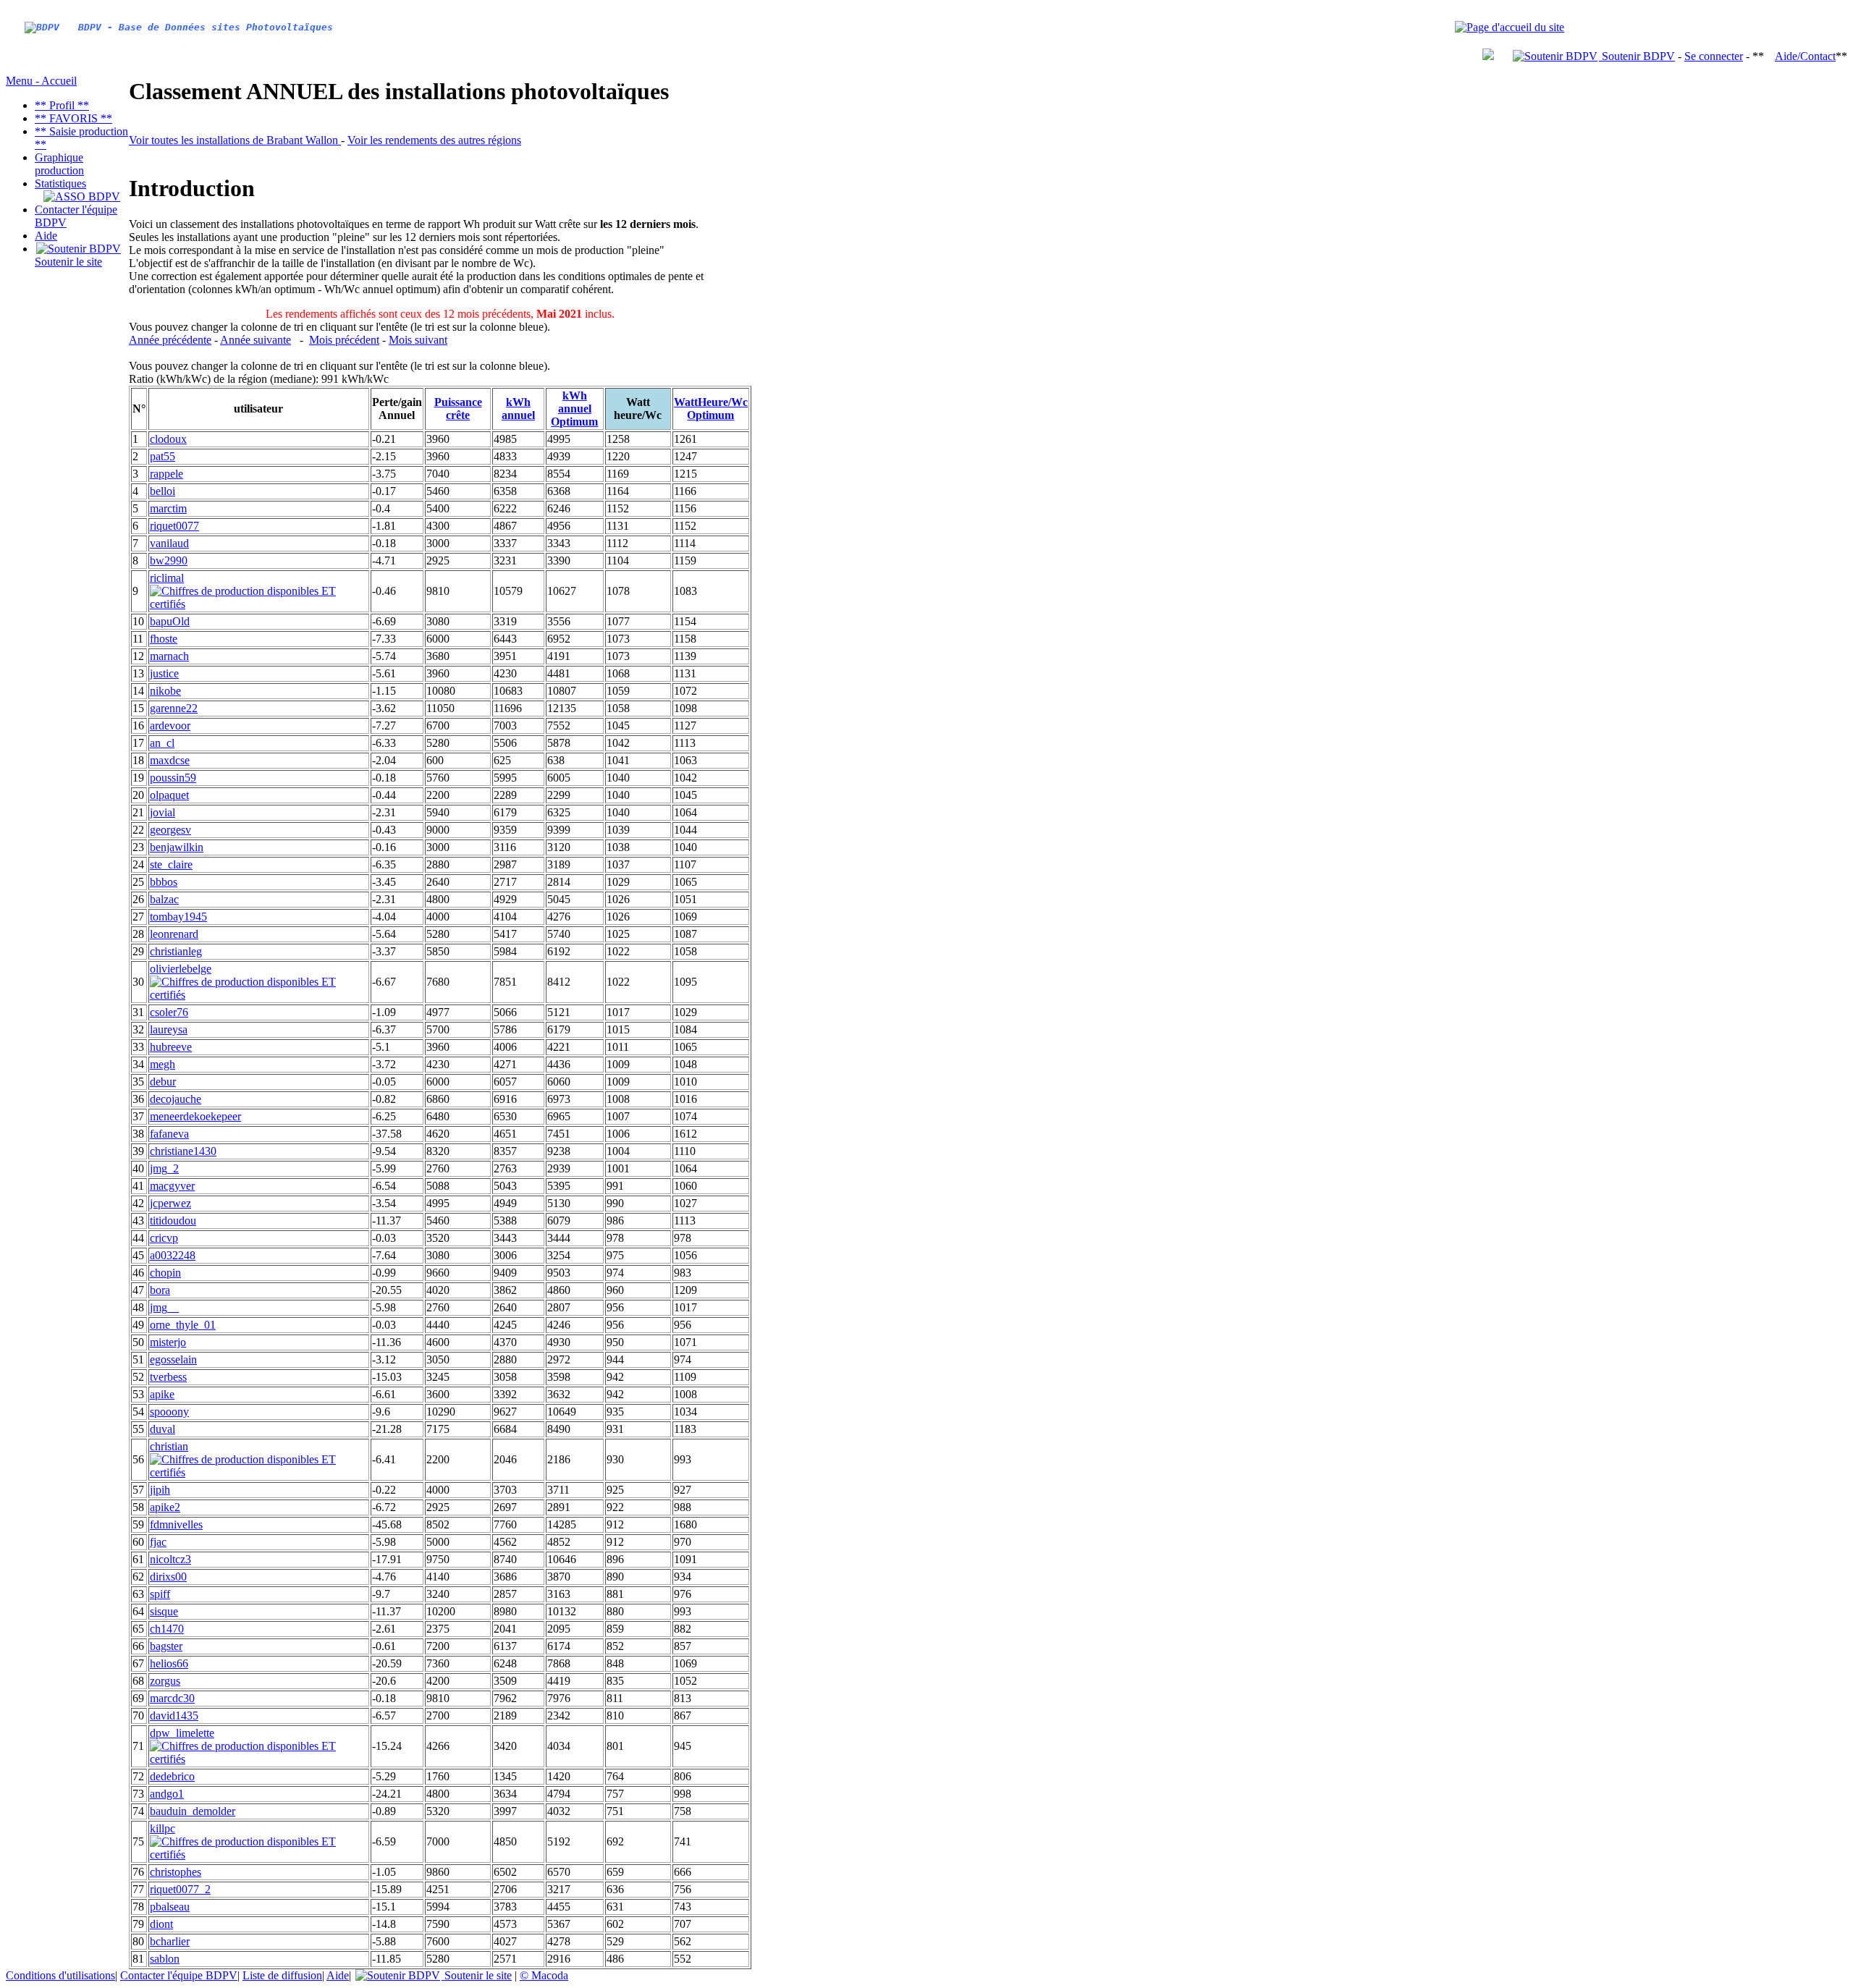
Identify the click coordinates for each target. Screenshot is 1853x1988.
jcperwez (170, 1203)
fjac (158, 1542)
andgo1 (167, 1794)
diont (161, 1924)
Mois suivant (418, 340)
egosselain (173, 1359)
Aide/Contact (1805, 56)
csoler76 (169, 1012)
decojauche (176, 1099)
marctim (168, 508)
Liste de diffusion (282, 1975)
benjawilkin (177, 847)
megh (162, 1064)
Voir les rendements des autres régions (434, 140)
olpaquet (169, 795)
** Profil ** (62, 105)
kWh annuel (518, 409)
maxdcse (170, 760)
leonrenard (174, 934)
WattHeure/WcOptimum (711, 409)
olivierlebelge (181, 969)
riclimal (167, 578)
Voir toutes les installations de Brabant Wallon (235, 140)
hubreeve (171, 1047)
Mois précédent (344, 340)
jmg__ (164, 1307)
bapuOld (170, 621)
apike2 (165, 1507)
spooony (169, 1412)
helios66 (169, 1663)
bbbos (164, 882)
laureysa (169, 1029)
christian (169, 1446)
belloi (162, 491)
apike (162, 1394)
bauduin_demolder (193, 1811)
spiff (160, 1594)
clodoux (168, 439)
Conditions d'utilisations (60, 1975)
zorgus (165, 1681)
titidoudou (173, 1221)
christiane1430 (183, 1151)
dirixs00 (168, 1577)
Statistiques (60, 183)
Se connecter (1714, 56)
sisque (164, 1611)
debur (163, 1082)
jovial (162, 812)
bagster (166, 1646)
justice (164, 673)
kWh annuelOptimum (574, 409)
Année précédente (170, 340)
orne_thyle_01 (183, 1325)
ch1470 (167, 1629)
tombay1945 (178, 917)
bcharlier (170, 1941)
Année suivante (256, 340)
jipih (160, 1490)
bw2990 (169, 561)
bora (160, 1290)
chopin (165, 1273)
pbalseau (170, 1907)
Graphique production (59, 164)
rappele (166, 474)
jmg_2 (164, 1168)
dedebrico (172, 1776)
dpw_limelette (182, 1733)
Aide (46, 236)
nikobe (165, 691)
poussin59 (173, 778)
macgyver (172, 1186)
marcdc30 (172, 1698)
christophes (176, 1872)
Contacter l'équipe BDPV (179, 1975)
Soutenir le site (68, 262)
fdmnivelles (176, 1524)
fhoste (164, 639)
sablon (165, 1959)
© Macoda (544, 1975)
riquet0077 (174, 526)
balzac (164, 899)
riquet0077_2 (180, 1889)
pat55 (162, 456)
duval (162, 1429)
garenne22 (174, 708)
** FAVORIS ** (73, 118)
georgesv (170, 830)
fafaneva (169, 1134)
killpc (162, 1828)
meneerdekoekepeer (195, 1116)
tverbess (168, 1377)
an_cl (162, 743)
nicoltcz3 (170, 1559)
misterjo (168, 1342)
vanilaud (169, 543)
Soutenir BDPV (1637, 56)
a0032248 (173, 1255)
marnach (169, 656)
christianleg (176, 951)
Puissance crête (458, 409)
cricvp (164, 1238)
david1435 (174, 1716)
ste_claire (171, 864)
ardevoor (170, 726)
